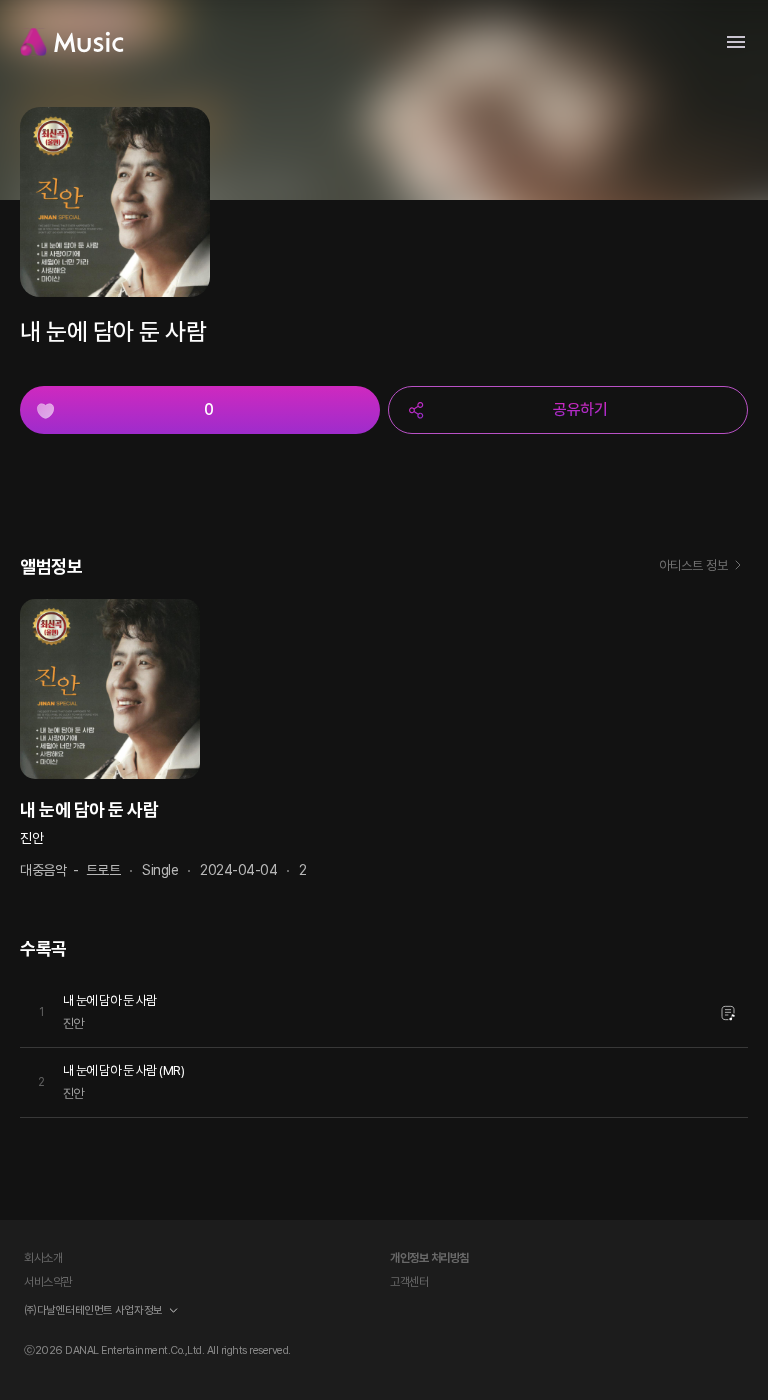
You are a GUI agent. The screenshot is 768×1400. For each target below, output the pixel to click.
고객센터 (409, 1282)
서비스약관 (48, 1282)
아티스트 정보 (693, 565)
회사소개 (43, 1258)
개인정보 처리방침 (429, 1258)
